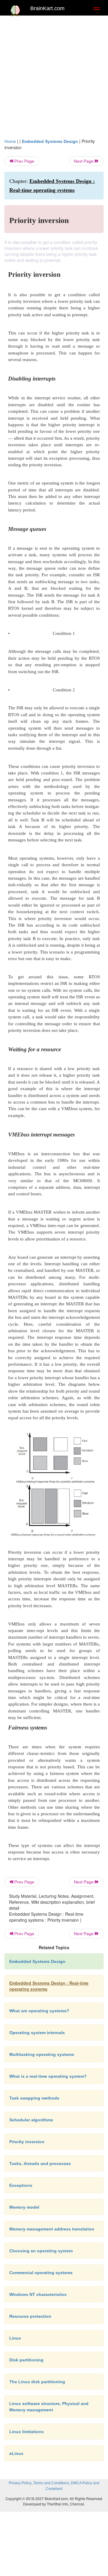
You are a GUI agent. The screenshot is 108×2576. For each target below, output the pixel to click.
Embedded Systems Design (50, 141)
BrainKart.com (47, 8)
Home (10, 141)
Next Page (84, 161)
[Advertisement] (54, 75)
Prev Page (24, 161)
